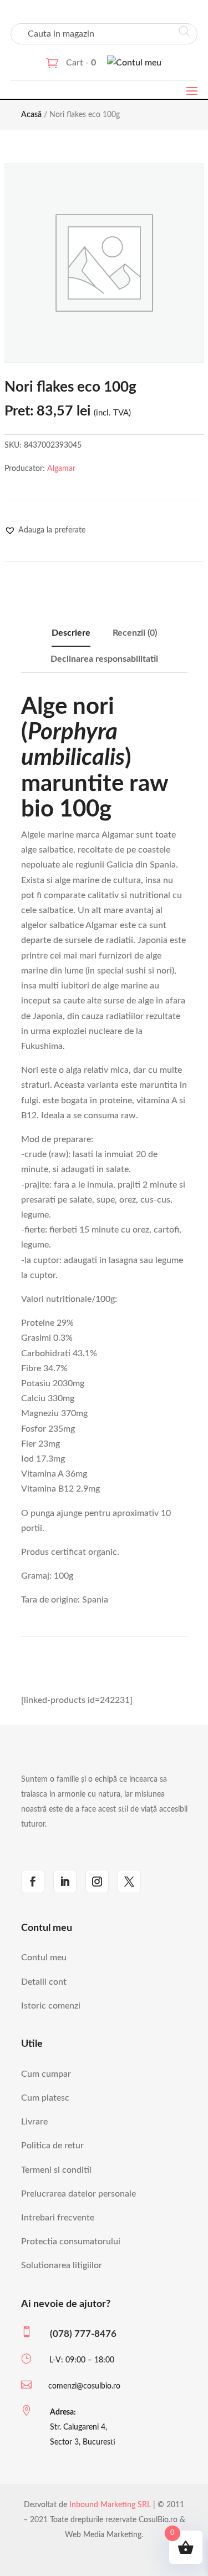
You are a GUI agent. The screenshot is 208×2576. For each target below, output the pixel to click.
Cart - (81, 63)
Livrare (34, 2122)
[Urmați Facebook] (33, 1882)
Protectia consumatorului (71, 2242)
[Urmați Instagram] (97, 1882)
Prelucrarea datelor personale (78, 2194)
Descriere (71, 633)
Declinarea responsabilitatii (104, 659)
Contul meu (44, 1958)
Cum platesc (45, 2098)
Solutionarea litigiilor (62, 2265)
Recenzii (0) (135, 633)
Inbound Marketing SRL (110, 2505)
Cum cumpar (46, 2074)
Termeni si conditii (56, 2170)
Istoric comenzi (51, 2006)
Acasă (31, 115)
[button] (45, 530)
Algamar (61, 469)
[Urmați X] (129, 1882)
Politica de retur (52, 2146)
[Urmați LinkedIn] (65, 1882)
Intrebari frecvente (58, 2218)
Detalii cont (44, 1982)
